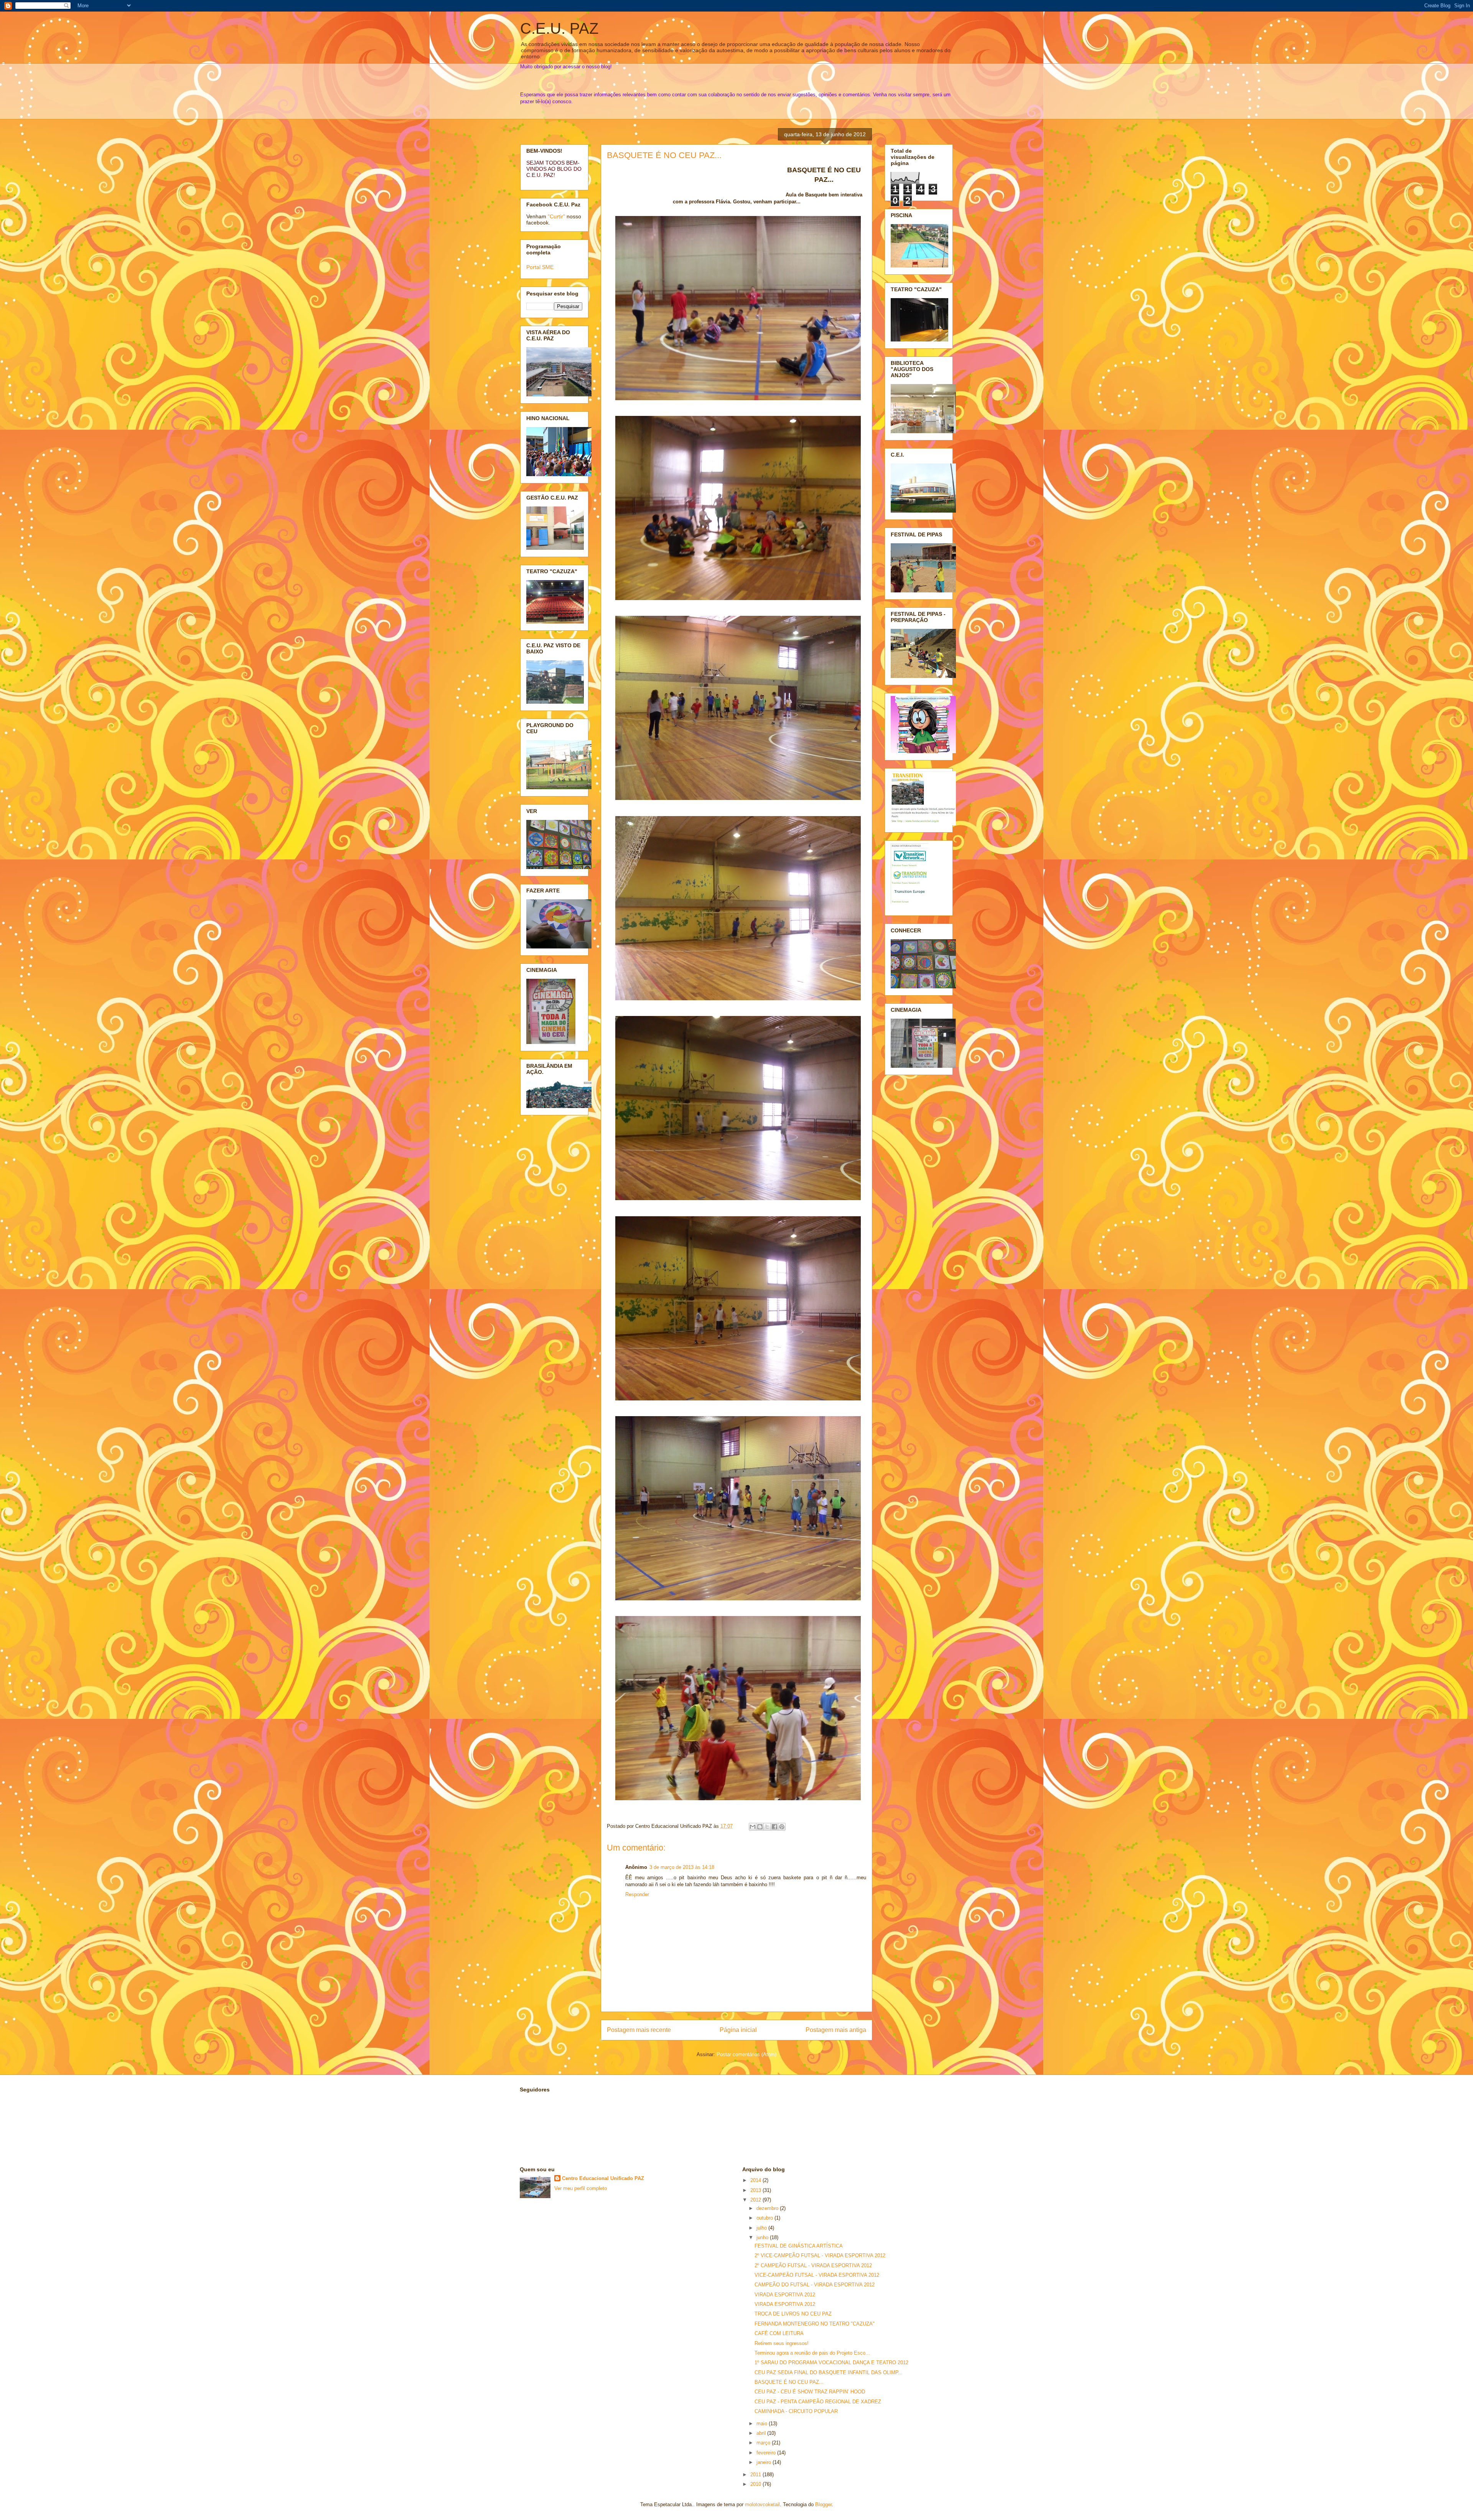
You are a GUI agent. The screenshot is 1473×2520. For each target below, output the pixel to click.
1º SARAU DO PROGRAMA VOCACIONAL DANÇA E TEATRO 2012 (831, 2362)
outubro (765, 2218)
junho (763, 2237)
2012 (756, 2200)
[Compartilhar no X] (767, 1827)
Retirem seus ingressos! (782, 2343)
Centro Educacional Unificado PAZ (603, 2178)
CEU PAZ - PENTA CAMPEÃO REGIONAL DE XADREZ (818, 2402)
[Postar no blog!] (760, 1827)
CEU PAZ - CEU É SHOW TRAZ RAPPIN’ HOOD (810, 2392)
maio (763, 2424)
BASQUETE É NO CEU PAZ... (664, 155)
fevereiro (767, 2453)
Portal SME (540, 267)
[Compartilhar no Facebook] (774, 1827)
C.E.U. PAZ (559, 28)
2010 (756, 2484)
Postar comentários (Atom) (746, 2054)
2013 (756, 2190)
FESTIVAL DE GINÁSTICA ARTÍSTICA (799, 2246)
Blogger (823, 2504)
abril (762, 2433)
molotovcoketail (762, 2504)
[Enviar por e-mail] (753, 1827)
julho (762, 2228)
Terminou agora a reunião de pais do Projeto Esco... (812, 2353)
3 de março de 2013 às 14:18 (682, 1867)
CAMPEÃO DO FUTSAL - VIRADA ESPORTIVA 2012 (815, 2285)
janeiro (765, 2462)
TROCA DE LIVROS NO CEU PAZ (793, 2314)
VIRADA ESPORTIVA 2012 (785, 2295)
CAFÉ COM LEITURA (779, 2333)
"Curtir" (556, 216)
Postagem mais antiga (836, 2030)
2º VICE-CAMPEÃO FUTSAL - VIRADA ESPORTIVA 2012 (820, 2255)
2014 (756, 2180)
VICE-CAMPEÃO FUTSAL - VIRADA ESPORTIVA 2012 (817, 2275)
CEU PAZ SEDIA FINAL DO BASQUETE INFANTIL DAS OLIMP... (829, 2372)
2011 (756, 2475)
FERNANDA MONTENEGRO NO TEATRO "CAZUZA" (815, 2324)
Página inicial (738, 2030)
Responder (637, 1894)
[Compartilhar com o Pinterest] (782, 1827)
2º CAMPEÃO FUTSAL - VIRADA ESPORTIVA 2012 (813, 2265)
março (764, 2443)
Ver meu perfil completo (581, 2188)
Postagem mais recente (639, 2030)
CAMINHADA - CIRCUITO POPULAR (796, 2411)
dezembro (768, 2208)
